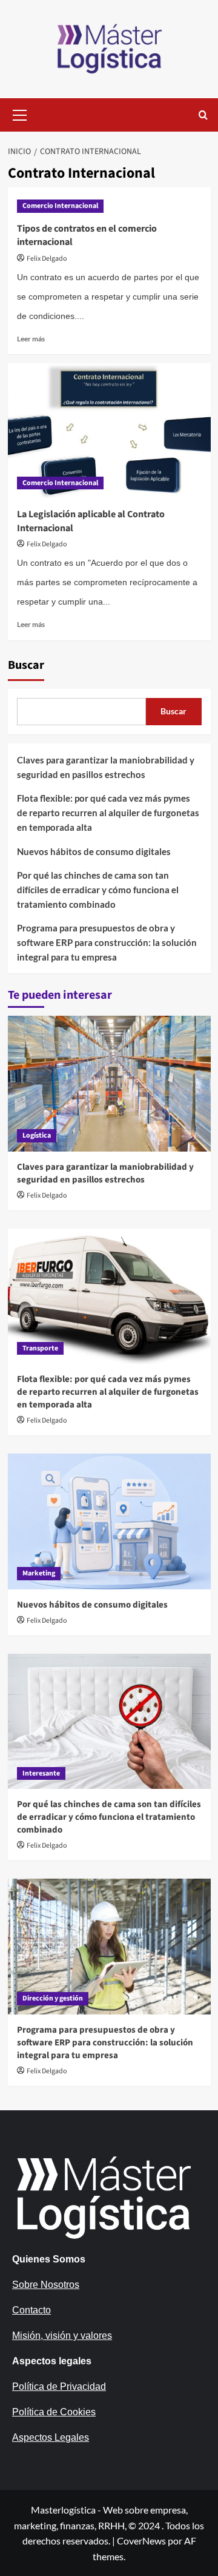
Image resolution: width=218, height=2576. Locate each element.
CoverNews (141, 2541)
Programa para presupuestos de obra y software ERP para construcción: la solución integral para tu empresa (107, 942)
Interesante (41, 1773)
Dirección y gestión (53, 1998)
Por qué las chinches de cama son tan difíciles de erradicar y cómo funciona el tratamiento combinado (98, 890)
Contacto (31, 2310)
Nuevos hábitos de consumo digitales (94, 851)
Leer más (31, 339)
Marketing (39, 1573)
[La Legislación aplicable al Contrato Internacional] (109, 431)
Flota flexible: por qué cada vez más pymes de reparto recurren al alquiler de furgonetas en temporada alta (108, 813)
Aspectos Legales (51, 2437)
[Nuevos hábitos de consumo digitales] (109, 1521)
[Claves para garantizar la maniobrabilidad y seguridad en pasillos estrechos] (109, 1083)
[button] (20, 113)
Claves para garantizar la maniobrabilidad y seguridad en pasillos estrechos (106, 767)
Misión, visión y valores (62, 2336)
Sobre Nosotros (46, 2285)
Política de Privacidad (59, 2386)
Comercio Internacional (60, 206)
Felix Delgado (47, 259)
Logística (37, 1135)
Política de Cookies (54, 2412)
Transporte (40, 1348)
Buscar (26, 665)
